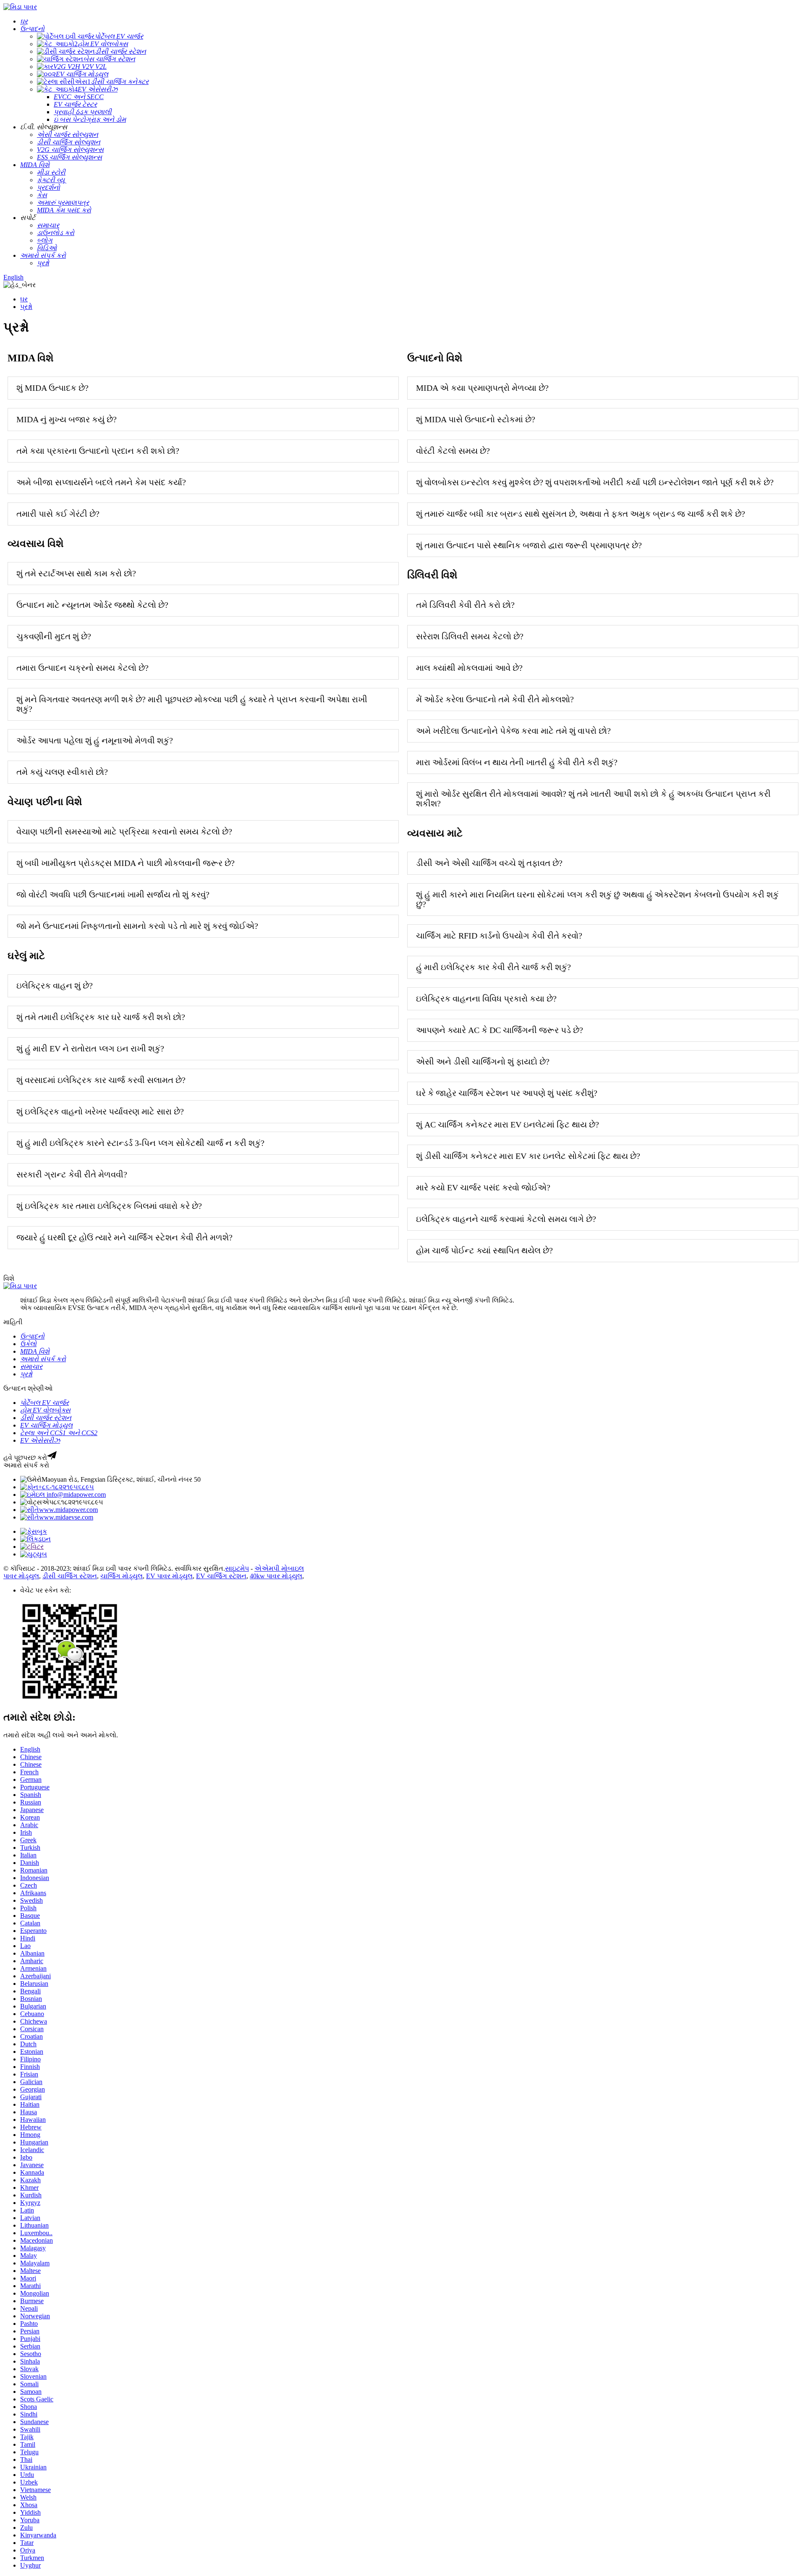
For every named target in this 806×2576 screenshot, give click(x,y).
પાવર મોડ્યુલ (21, 1576)
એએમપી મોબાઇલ (279, 1568)
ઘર (24, 299)
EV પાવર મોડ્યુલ (169, 1576)
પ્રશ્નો (26, 307)
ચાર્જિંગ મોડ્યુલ (122, 1576)
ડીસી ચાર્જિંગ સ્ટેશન (70, 1576)
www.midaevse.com (66, 1517)
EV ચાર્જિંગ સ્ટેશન (221, 1576)
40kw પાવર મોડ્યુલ (276, 1576)
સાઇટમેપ (237, 1568)
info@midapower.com (75, 1495)
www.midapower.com (68, 1510)
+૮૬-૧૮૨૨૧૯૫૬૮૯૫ (66, 1487)
